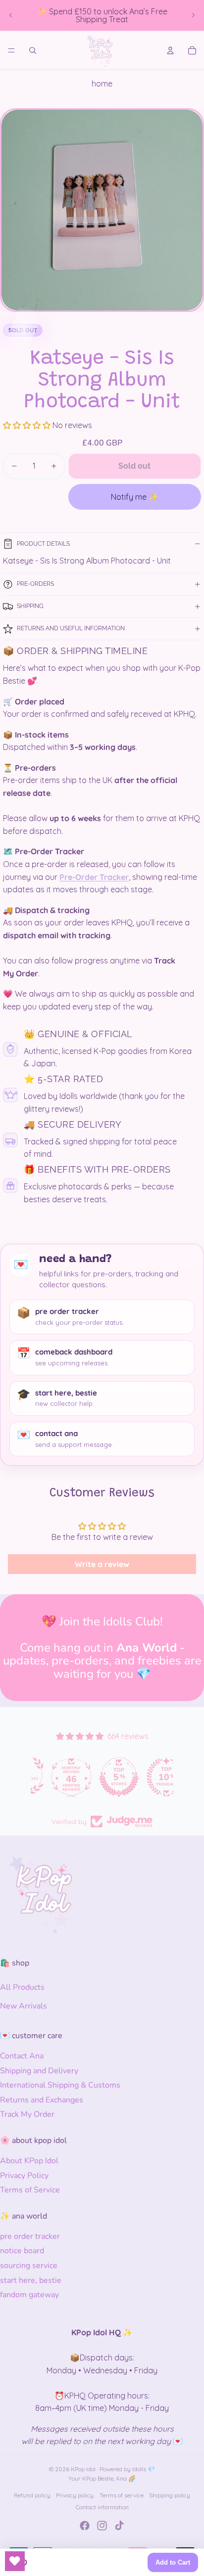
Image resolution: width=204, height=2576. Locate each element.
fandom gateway (29, 2295)
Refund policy (32, 2495)
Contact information (102, 2507)
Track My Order (27, 2114)
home (102, 84)
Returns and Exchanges (42, 2100)
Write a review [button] (102, 1564)
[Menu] (11, 50)
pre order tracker (30, 2236)
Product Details (43, 544)
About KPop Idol (29, 2161)
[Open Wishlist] (15, 2561)
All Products (22, 1987)
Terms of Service (30, 2190)
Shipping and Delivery (39, 2071)
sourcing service (29, 2266)
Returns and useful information (71, 628)
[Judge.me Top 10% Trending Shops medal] (150, 1777)
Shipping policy (170, 2495)
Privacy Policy (24, 2176)
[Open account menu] (170, 50)
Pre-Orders (35, 584)
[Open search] (33, 50)
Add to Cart (173, 2562)
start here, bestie (31, 2280)
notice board (22, 2251)
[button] (28, 425)
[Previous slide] (11, 15)
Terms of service (122, 2495)
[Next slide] (193, 15)
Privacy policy (75, 2495)
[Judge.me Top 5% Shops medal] (102, 1777)
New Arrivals (24, 2006)
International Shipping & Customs (60, 2085)
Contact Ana (22, 2056)
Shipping (30, 606)
